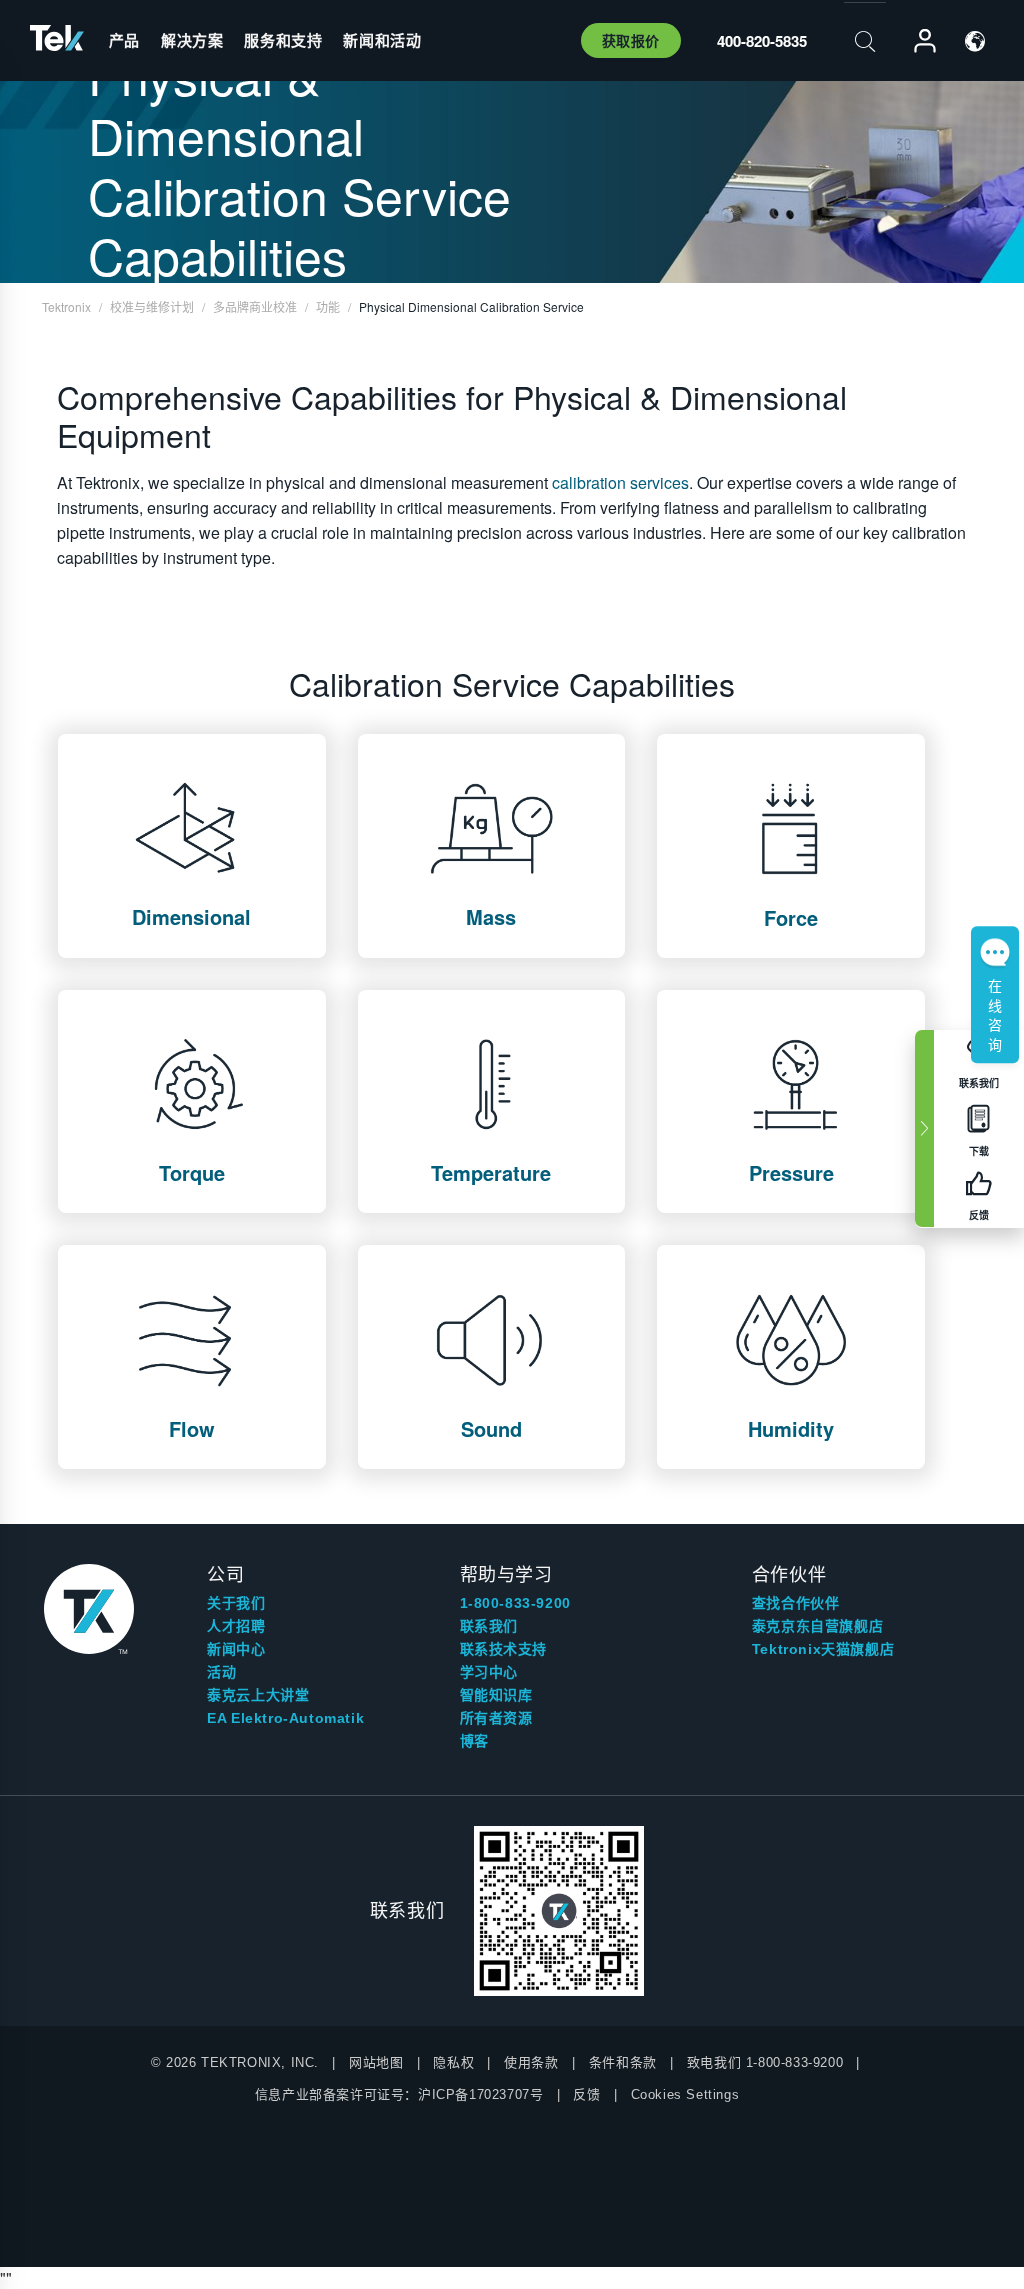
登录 (916, 41)
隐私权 (453, 2062)
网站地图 (376, 2062)
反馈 (586, 2094)
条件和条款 (623, 2062)
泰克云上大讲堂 (258, 1695)
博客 (474, 1741)
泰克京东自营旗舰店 (817, 1626)
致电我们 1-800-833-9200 (765, 2062)
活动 (221, 1672)
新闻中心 (236, 1649)
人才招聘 (236, 1626)
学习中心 (489, 1672)
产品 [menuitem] (124, 40)
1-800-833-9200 (515, 1603)
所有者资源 (496, 1718)
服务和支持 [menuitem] (283, 40)
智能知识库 (496, 1695)
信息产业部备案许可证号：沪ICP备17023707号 (399, 2094)
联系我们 (489, 1626)
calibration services (620, 482)
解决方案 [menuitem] (192, 40)
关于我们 (236, 1603)
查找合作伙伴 (796, 1603)
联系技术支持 (504, 1649)
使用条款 (531, 2062)
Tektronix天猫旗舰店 (823, 1649)
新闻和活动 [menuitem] (382, 40)
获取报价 (631, 40)
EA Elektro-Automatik (285, 1718)
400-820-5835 (762, 41)
